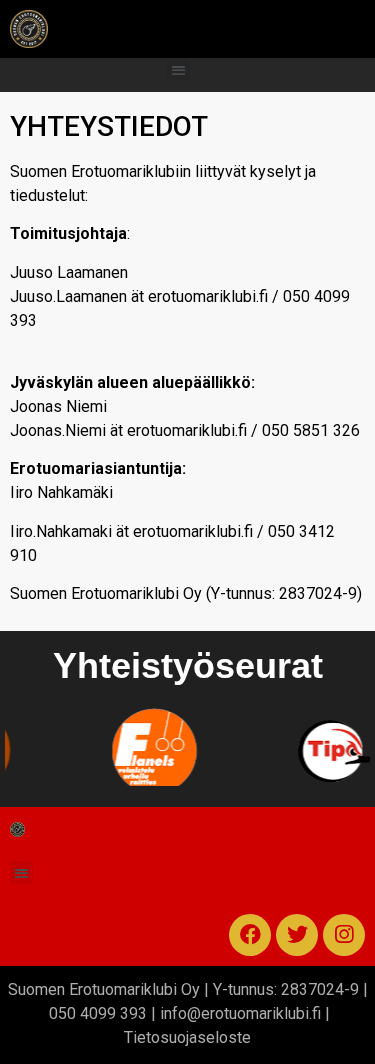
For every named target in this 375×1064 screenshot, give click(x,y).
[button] (178, 70)
